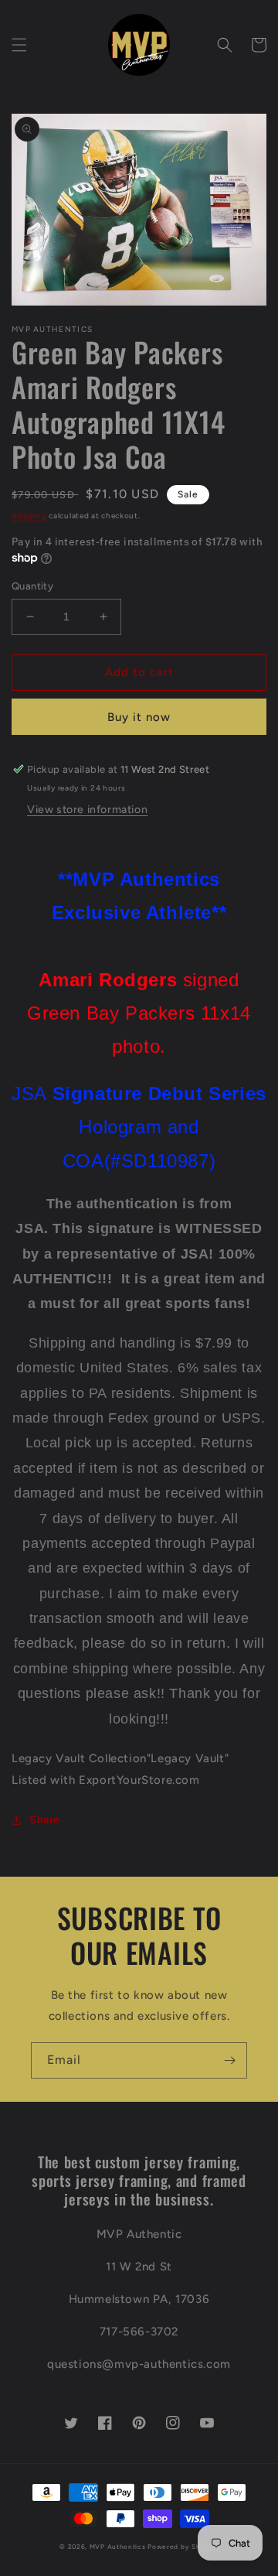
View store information (87, 810)
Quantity (32, 586)
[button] (19, 45)
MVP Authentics (118, 2547)
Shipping (29, 516)
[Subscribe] (229, 2060)
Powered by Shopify (183, 2547)
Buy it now (139, 717)
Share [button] (45, 1820)
